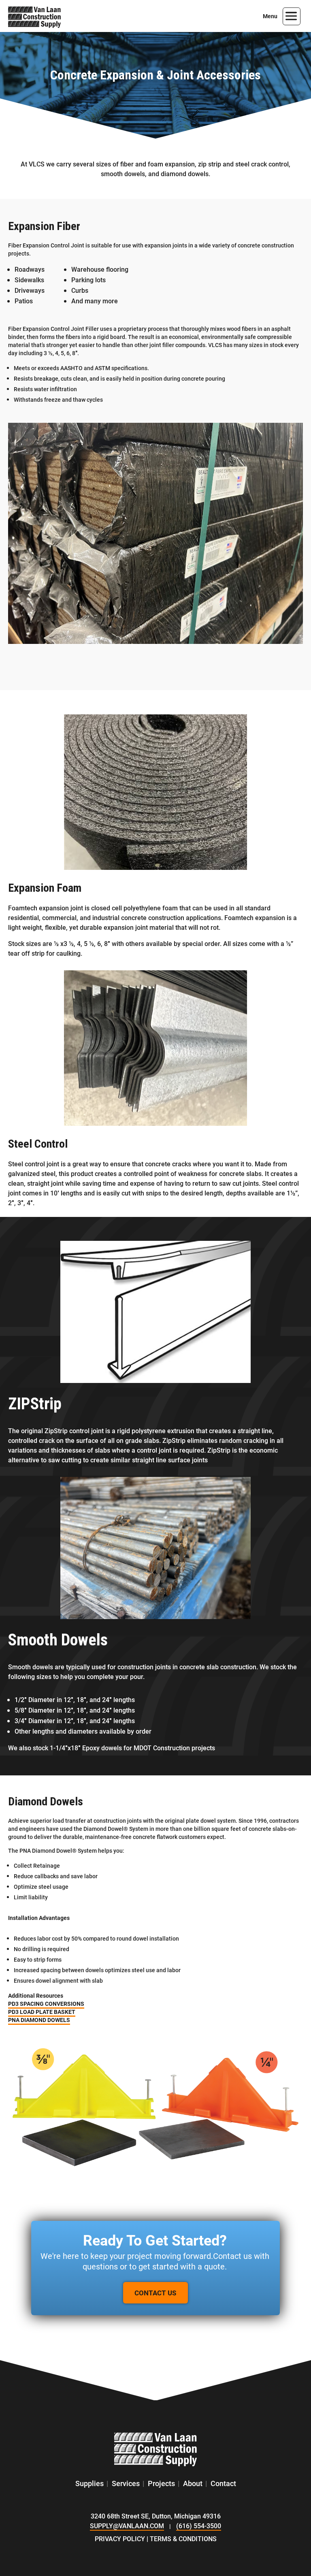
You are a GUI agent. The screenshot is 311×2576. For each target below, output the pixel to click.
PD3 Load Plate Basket (42, 2012)
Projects (161, 2483)
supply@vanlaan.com (127, 2526)
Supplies (89, 2483)
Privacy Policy (120, 2539)
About (193, 2483)
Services (126, 2483)
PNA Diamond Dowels (39, 2020)
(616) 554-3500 (199, 2526)
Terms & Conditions (183, 2539)
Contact (223, 2483)
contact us (155, 2293)
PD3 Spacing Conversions (46, 2004)
